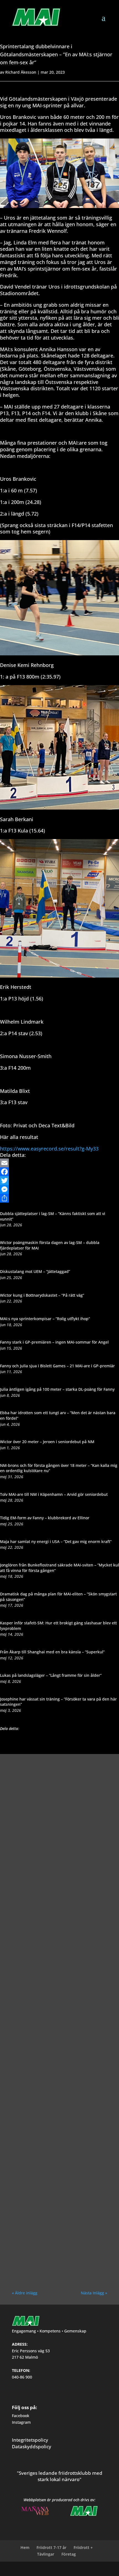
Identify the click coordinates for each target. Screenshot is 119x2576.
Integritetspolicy (30, 2440)
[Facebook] (59, 1172)
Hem (25, 2547)
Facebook (21, 2416)
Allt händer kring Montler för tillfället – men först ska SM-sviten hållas (57, 2096)
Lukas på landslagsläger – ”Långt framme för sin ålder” (51, 1675)
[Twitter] (59, 1181)
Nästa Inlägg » (94, 2293)
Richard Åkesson (21, 72)
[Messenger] (59, 1189)
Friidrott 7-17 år (51, 2547)
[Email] (59, 1163)
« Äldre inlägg (25, 2293)
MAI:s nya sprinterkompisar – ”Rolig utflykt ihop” (45, 1319)
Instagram (21, 2422)
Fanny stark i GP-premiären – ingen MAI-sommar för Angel (54, 1342)
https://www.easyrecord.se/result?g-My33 (49, 1149)
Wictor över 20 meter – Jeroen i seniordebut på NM (47, 1442)
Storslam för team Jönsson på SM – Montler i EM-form (54, 1979)
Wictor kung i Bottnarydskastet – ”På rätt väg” (42, 1295)
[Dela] (59, 1198)
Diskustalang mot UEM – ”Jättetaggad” (35, 1271)
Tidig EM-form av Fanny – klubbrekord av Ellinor (45, 1518)
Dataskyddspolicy (32, 2446)
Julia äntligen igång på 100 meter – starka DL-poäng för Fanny (57, 1389)
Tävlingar (46, 2554)
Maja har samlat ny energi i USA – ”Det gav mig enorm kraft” (56, 1541)
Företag (69, 2554)
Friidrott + (83, 2547)
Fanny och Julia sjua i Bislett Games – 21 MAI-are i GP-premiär (57, 1366)
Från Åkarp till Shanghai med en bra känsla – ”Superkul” (52, 1652)
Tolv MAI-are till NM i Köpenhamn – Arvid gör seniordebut (54, 1494)
